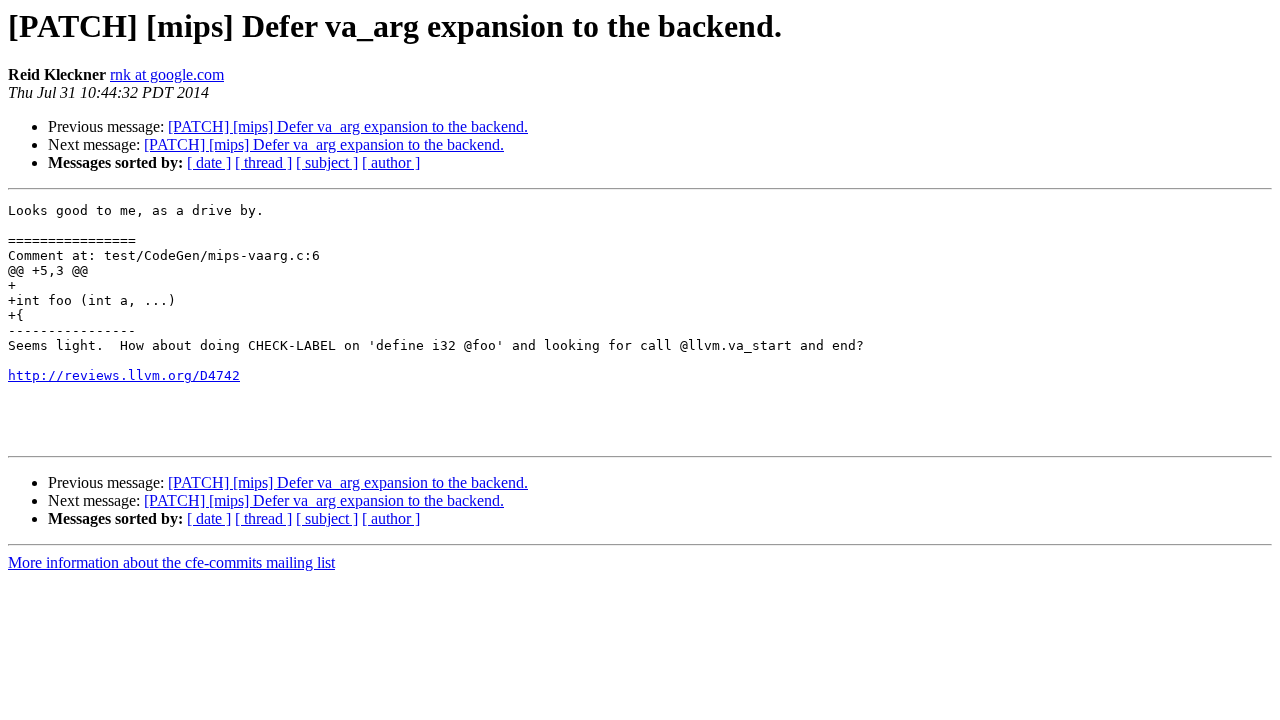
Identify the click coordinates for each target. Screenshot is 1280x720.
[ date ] (209, 162)
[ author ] (391, 162)
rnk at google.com (167, 74)
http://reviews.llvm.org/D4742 (124, 375)
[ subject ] (327, 162)
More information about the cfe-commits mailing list (171, 562)
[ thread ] (263, 162)
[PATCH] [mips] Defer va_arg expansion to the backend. (348, 126)
